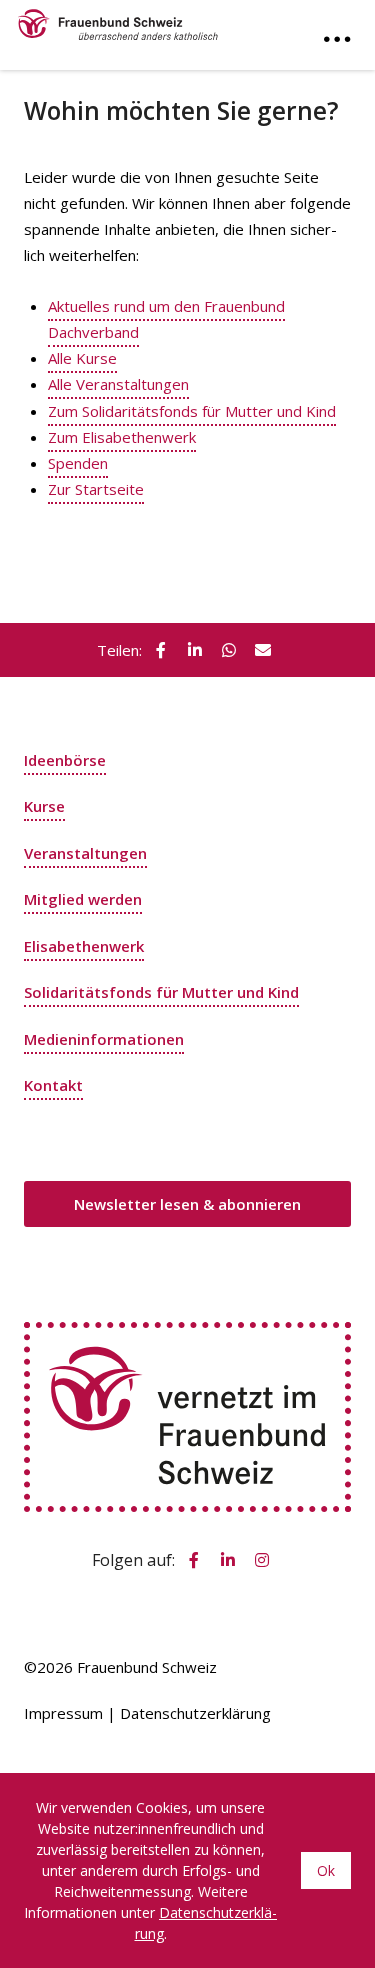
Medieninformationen (104, 1039)
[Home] (118, 20)
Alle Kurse (82, 358)
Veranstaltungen (85, 853)
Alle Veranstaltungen (118, 384)
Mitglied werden (83, 899)
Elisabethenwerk (84, 946)
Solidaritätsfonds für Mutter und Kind (161, 992)
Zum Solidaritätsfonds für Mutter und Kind (192, 411)
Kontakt (53, 1085)
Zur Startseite (96, 489)
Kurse (44, 806)
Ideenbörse (65, 760)
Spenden (78, 463)
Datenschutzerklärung (195, 1713)
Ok (326, 1870)
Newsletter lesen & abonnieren (187, 1204)
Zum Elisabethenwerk (122, 437)
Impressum (63, 1713)
